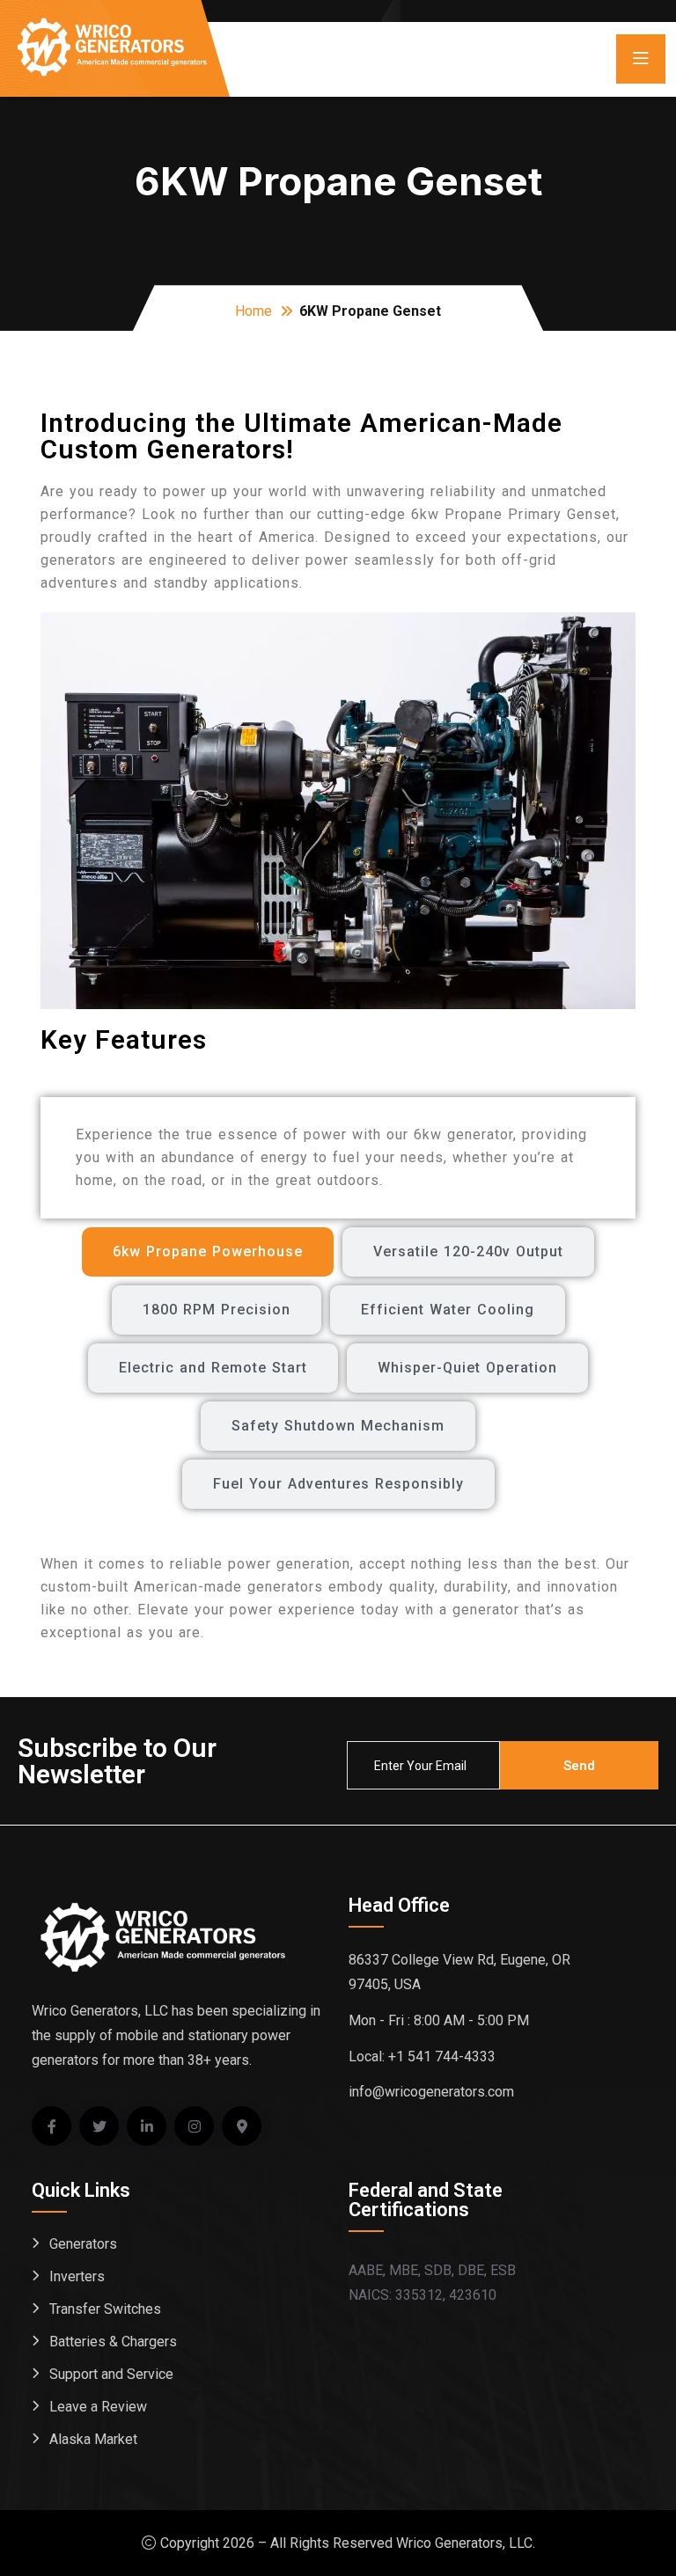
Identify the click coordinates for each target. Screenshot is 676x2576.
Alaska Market (93, 2439)
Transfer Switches (105, 2309)
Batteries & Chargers (113, 2342)
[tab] (208, 1252)
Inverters (77, 2276)
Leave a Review (98, 2407)
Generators (83, 2244)
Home (253, 311)
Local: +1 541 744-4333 (422, 2056)
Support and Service (111, 2374)
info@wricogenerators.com (431, 2092)
